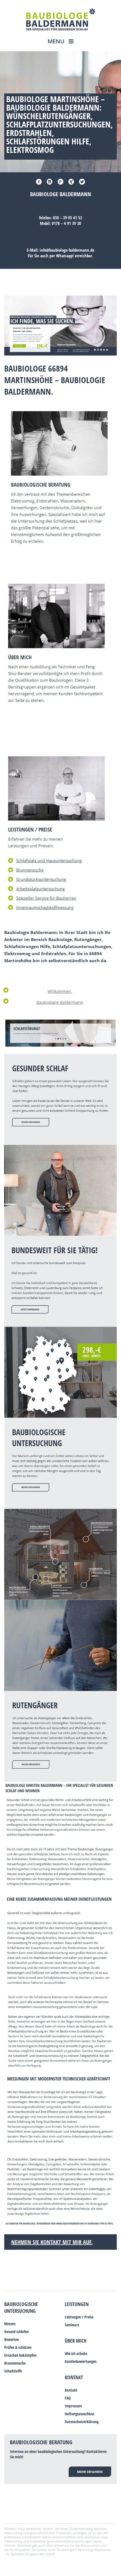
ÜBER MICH (76, 2341)
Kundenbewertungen (81, 2361)
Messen (10, 2324)
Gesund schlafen (16, 2332)
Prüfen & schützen (18, 2347)
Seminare (72, 2325)
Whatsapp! (65, 256)
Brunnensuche (15, 2363)
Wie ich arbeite (76, 2353)
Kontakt (74, 2377)
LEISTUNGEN (77, 2304)
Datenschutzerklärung (82, 2422)
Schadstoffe (13, 2371)
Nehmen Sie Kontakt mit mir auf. (52, 2242)
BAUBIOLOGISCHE (21, 2304)
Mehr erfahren (90, 2472)
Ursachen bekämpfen (20, 2355)
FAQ (68, 2398)
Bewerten (12, 2339)
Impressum (73, 2406)
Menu (57, 41)
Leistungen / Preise (79, 2317)
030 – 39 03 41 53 (68, 218)
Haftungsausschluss (79, 2414)
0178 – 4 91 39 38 (66, 223)
